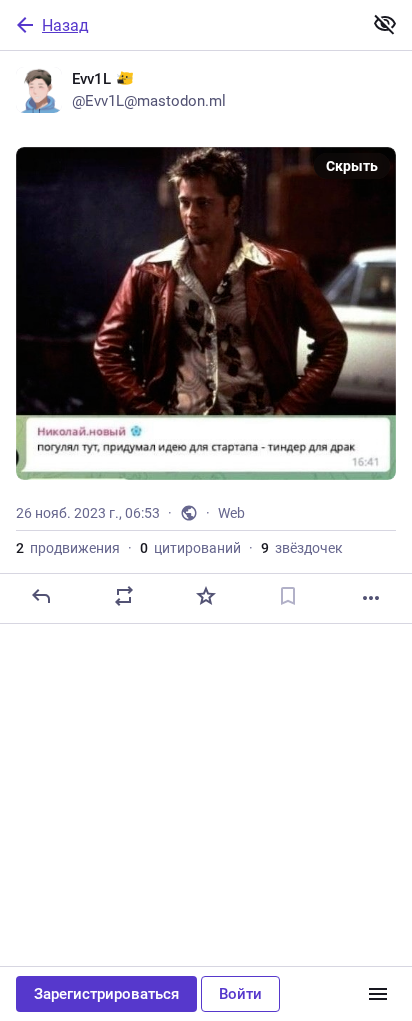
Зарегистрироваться (106, 994)
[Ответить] (41, 596)
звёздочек (302, 548)
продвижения (68, 548)
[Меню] (378, 994)
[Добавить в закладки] (288, 596)
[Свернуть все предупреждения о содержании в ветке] (385, 24)
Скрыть (352, 166)
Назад (65, 25)
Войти (240, 994)
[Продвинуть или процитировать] (124, 596)
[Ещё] (371, 598)
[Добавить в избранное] (206, 596)
